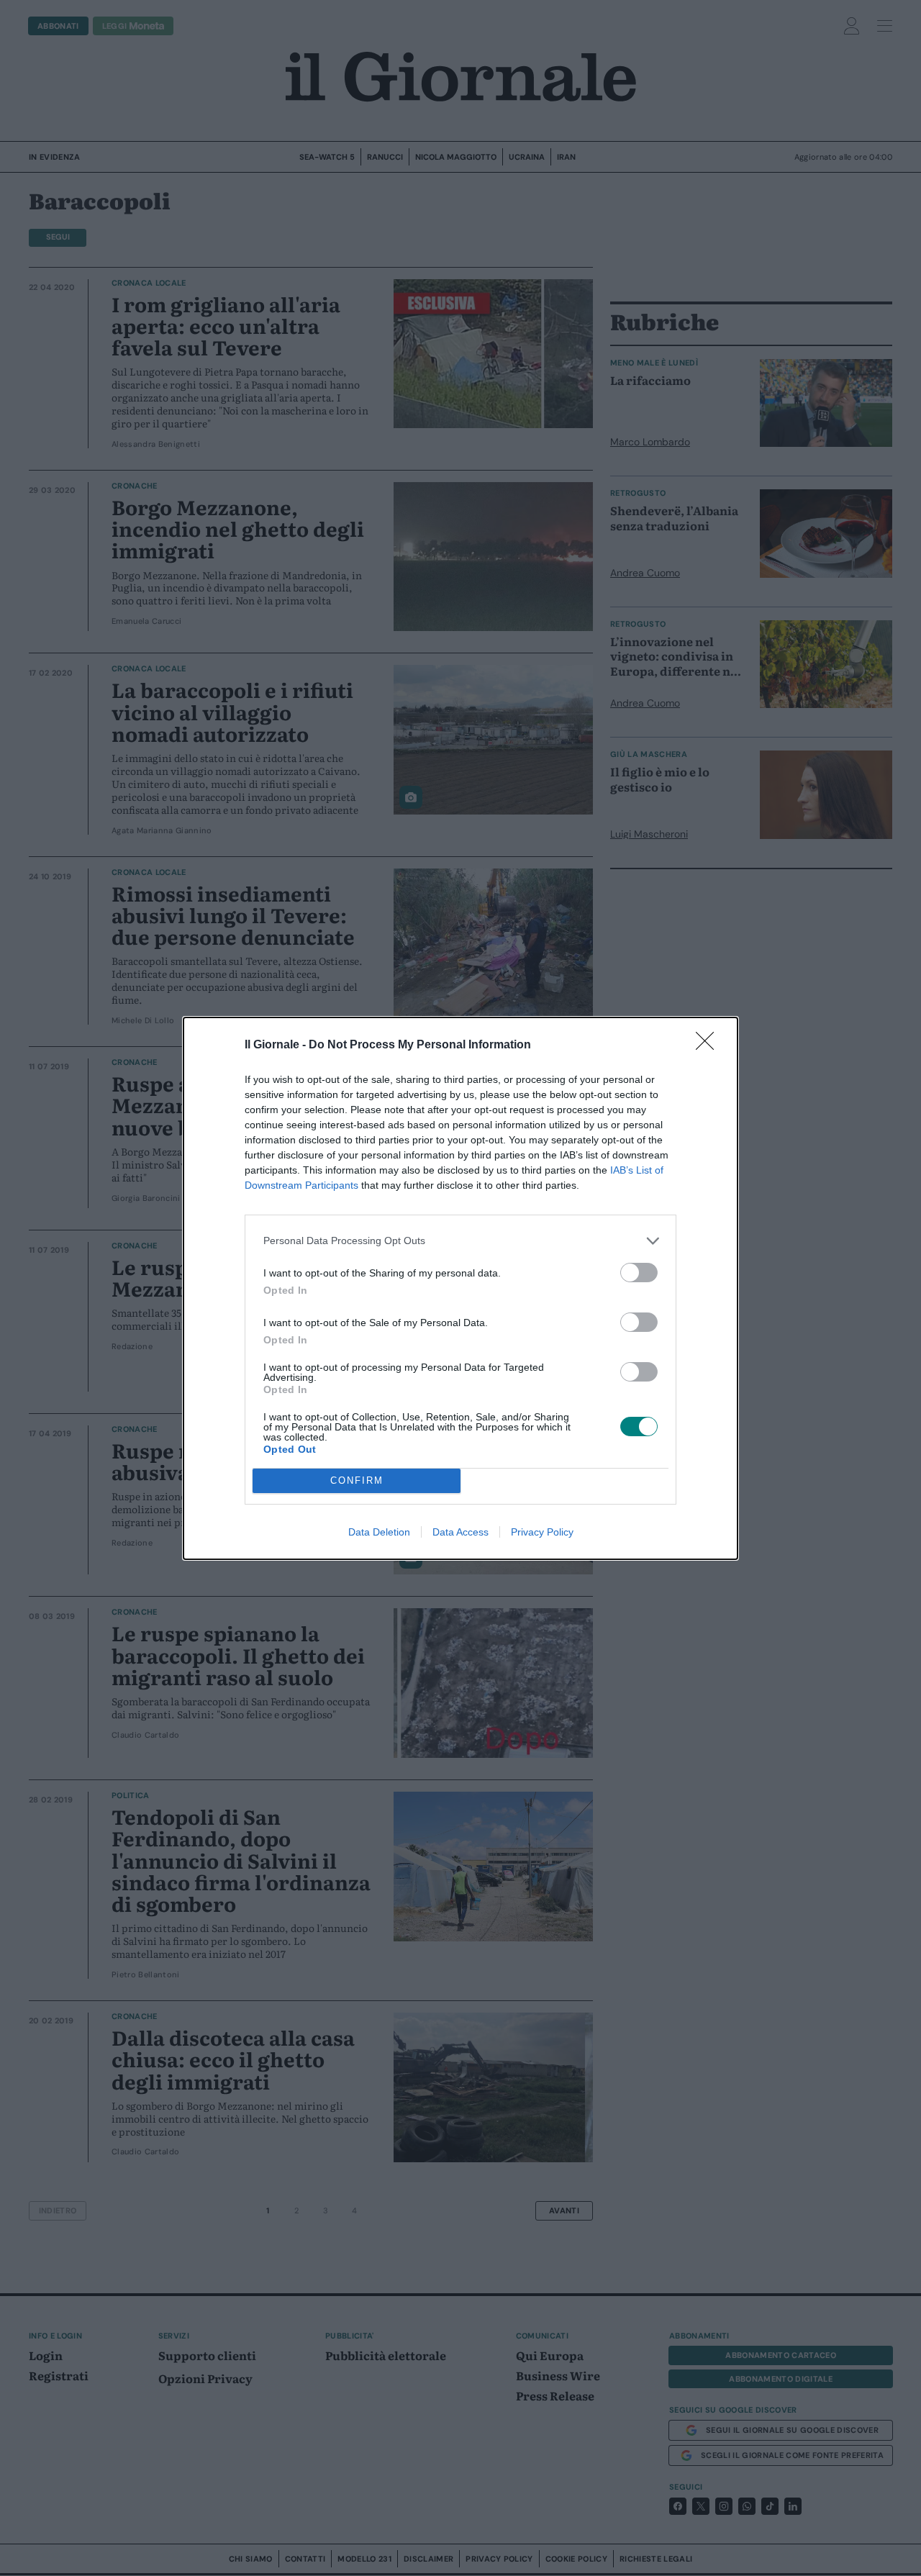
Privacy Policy (542, 1532)
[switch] (639, 1273)
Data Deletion (379, 1532)
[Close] (709, 1046)
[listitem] (460, 1241)
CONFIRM (357, 1480)
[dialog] (460, 1288)
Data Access (460, 1532)
